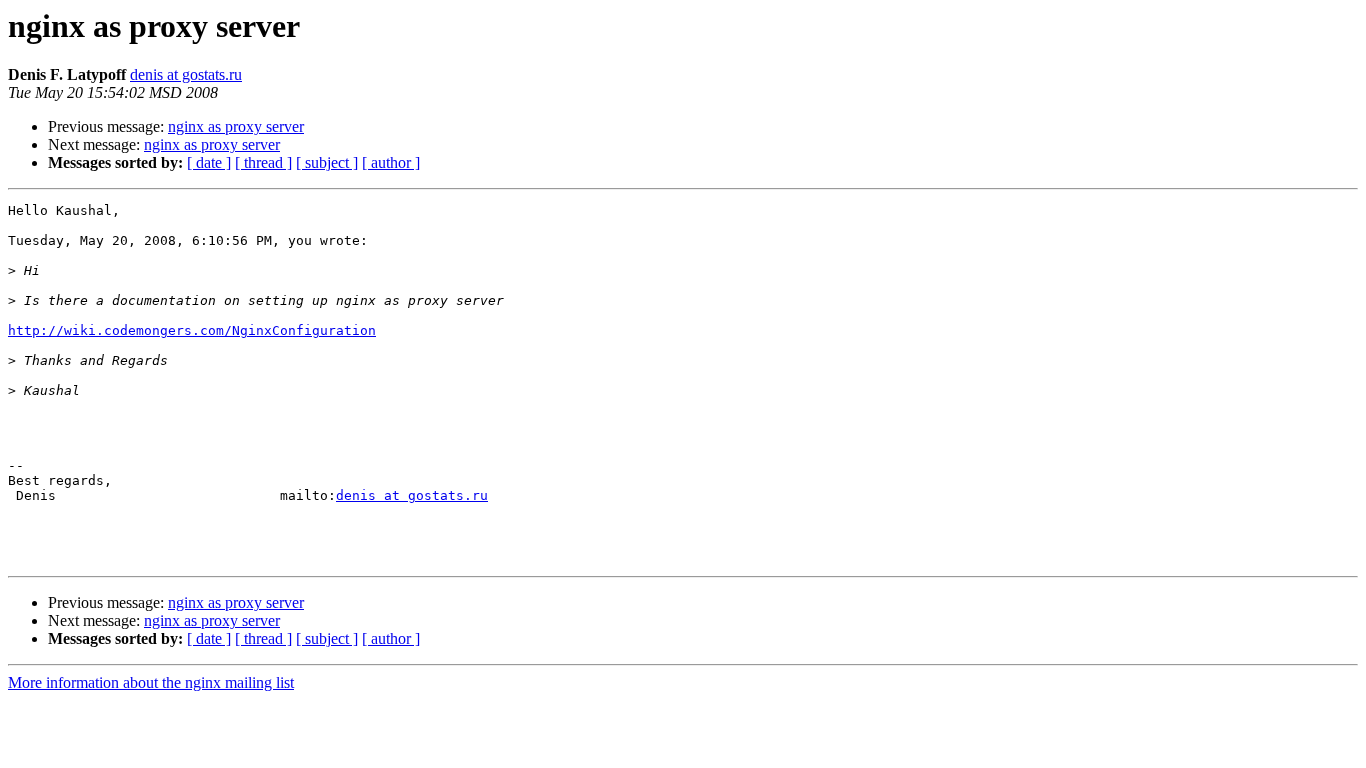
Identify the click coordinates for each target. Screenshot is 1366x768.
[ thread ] (263, 162)
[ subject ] (327, 162)
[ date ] (209, 162)
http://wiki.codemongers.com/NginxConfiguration (192, 330)
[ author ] (391, 162)
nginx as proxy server (236, 126)
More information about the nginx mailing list (151, 682)
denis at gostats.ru (186, 74)
